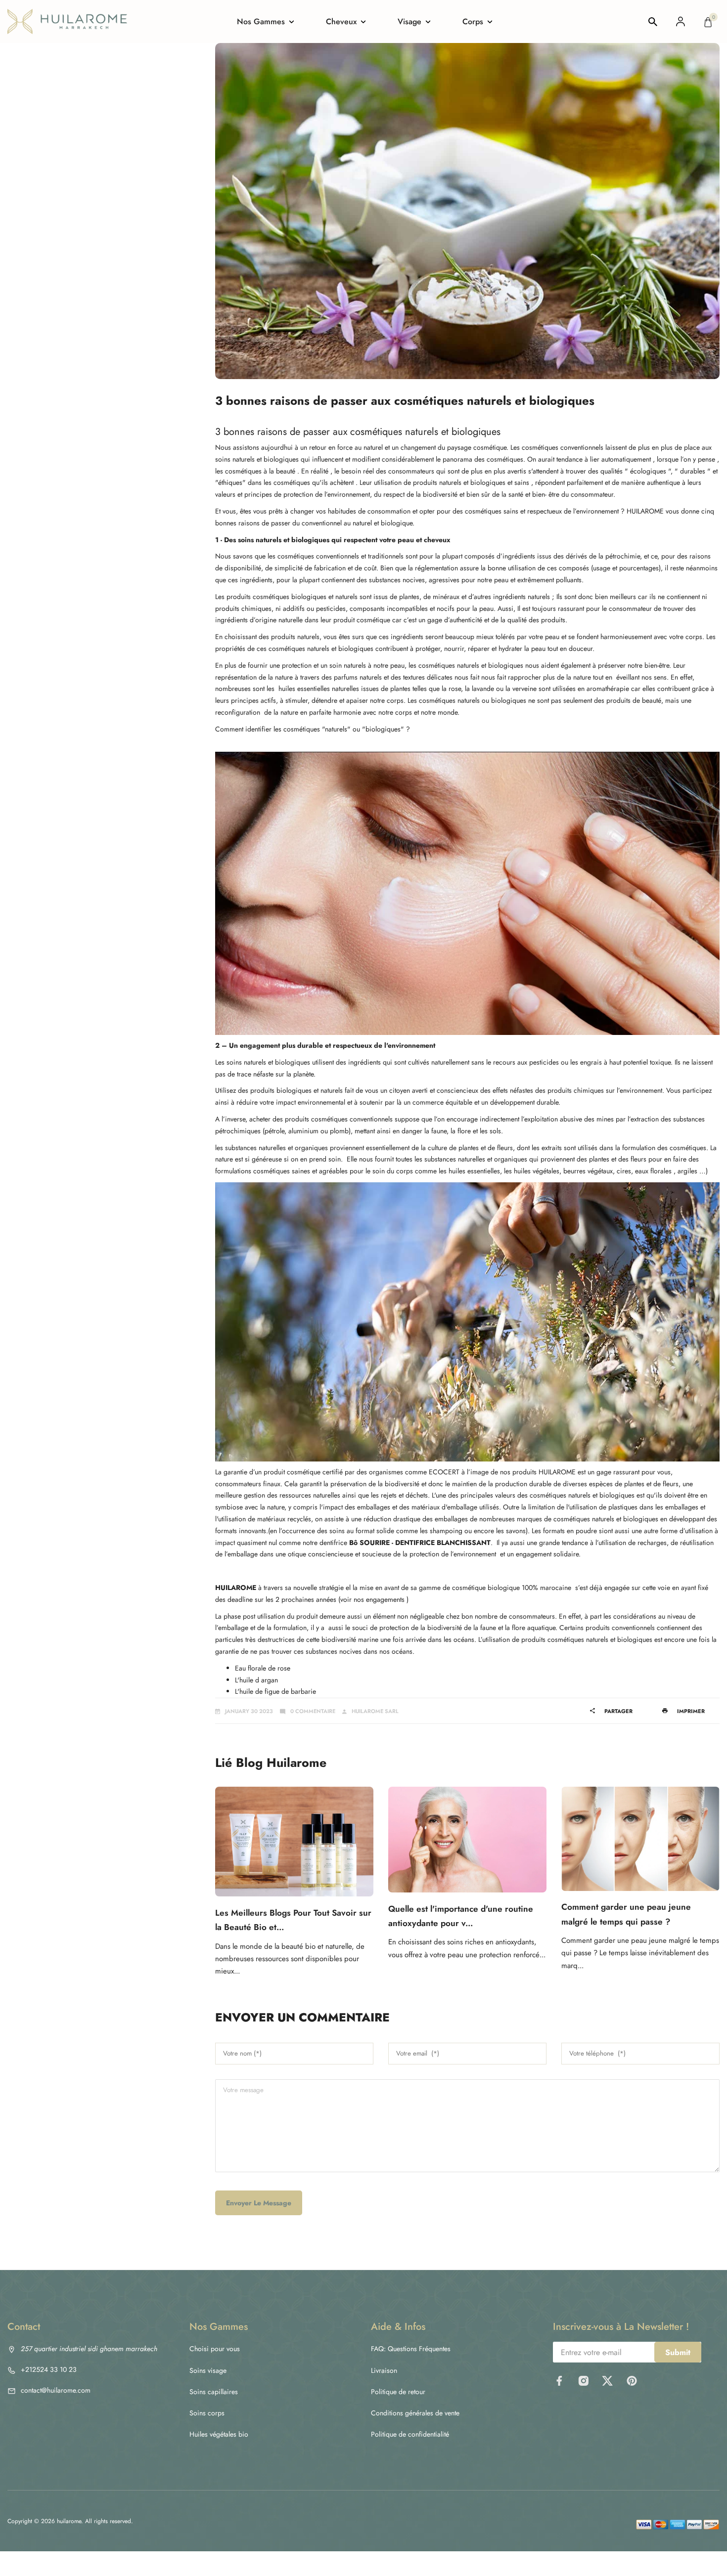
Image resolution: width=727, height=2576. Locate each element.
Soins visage (208, 2370)
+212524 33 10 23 (49, 2369)
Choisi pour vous (215, 2349)
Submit (678, 2352)
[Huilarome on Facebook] (559, 2381)
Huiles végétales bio (219, 2434)
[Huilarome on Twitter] (608, 2381)
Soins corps (207, 2413)
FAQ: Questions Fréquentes (411, 2349)
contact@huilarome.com (56, 2390)
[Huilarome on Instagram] (583, 2381)
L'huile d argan (256, 1680)
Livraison (384, 2370)
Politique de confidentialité (410, 2434)
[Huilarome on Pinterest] (632, 2381)
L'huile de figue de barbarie (275, 1691)
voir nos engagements (372, 1599)
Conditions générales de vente (415, 2413)
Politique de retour (398, 2392)
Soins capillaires (214, 2392)
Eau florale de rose (263, 1668)
